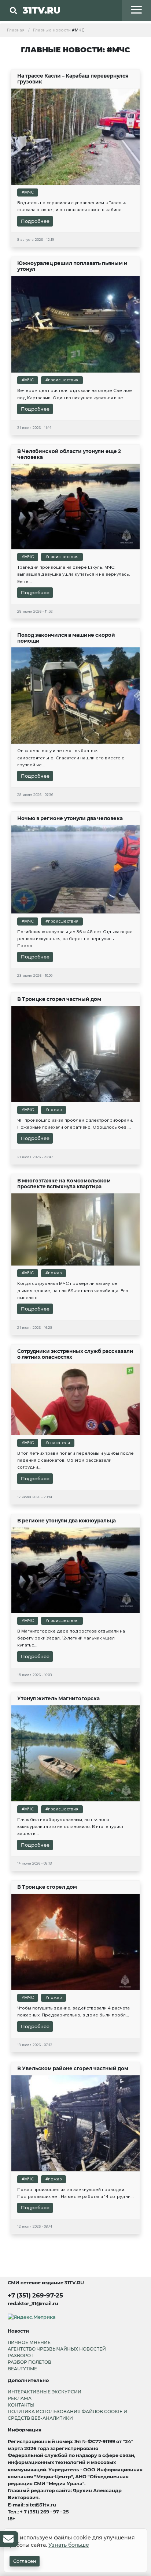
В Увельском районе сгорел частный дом (73, 2068)
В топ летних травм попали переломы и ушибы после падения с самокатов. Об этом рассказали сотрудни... (75, 1460)
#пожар (54, 1110)
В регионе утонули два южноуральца (67, 1521)
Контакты (21, 2405)
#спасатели (58, 1443)
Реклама (20, 2398)
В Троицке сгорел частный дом (59, 999)
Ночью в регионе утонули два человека (70, 818)
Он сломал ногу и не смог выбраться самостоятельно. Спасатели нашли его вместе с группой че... (71, 758)
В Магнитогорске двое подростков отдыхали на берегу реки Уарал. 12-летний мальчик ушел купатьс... (71, 1638)
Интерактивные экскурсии (45, 2392)
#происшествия (62, 380)
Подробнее (35, 221)
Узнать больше (69, 2545)
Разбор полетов (30, 2362)
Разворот (21, 2356)
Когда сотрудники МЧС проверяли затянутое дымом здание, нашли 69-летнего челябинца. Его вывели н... (73, 1290)
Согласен (25, 2561)
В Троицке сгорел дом (47, 1887)
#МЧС (28, 192)
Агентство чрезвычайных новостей (57, 2349)
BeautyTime (22, 2369)
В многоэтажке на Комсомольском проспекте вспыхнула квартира (64, 1184)
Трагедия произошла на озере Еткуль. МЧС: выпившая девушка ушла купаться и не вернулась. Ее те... (74, 574)
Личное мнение (29, 2342)
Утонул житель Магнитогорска (58, 1698)
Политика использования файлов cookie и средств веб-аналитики (67, 2415)
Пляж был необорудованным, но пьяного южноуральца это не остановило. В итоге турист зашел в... (70, 1827)
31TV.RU (42, 10)
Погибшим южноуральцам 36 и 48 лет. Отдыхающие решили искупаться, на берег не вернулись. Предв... (75, 939)
